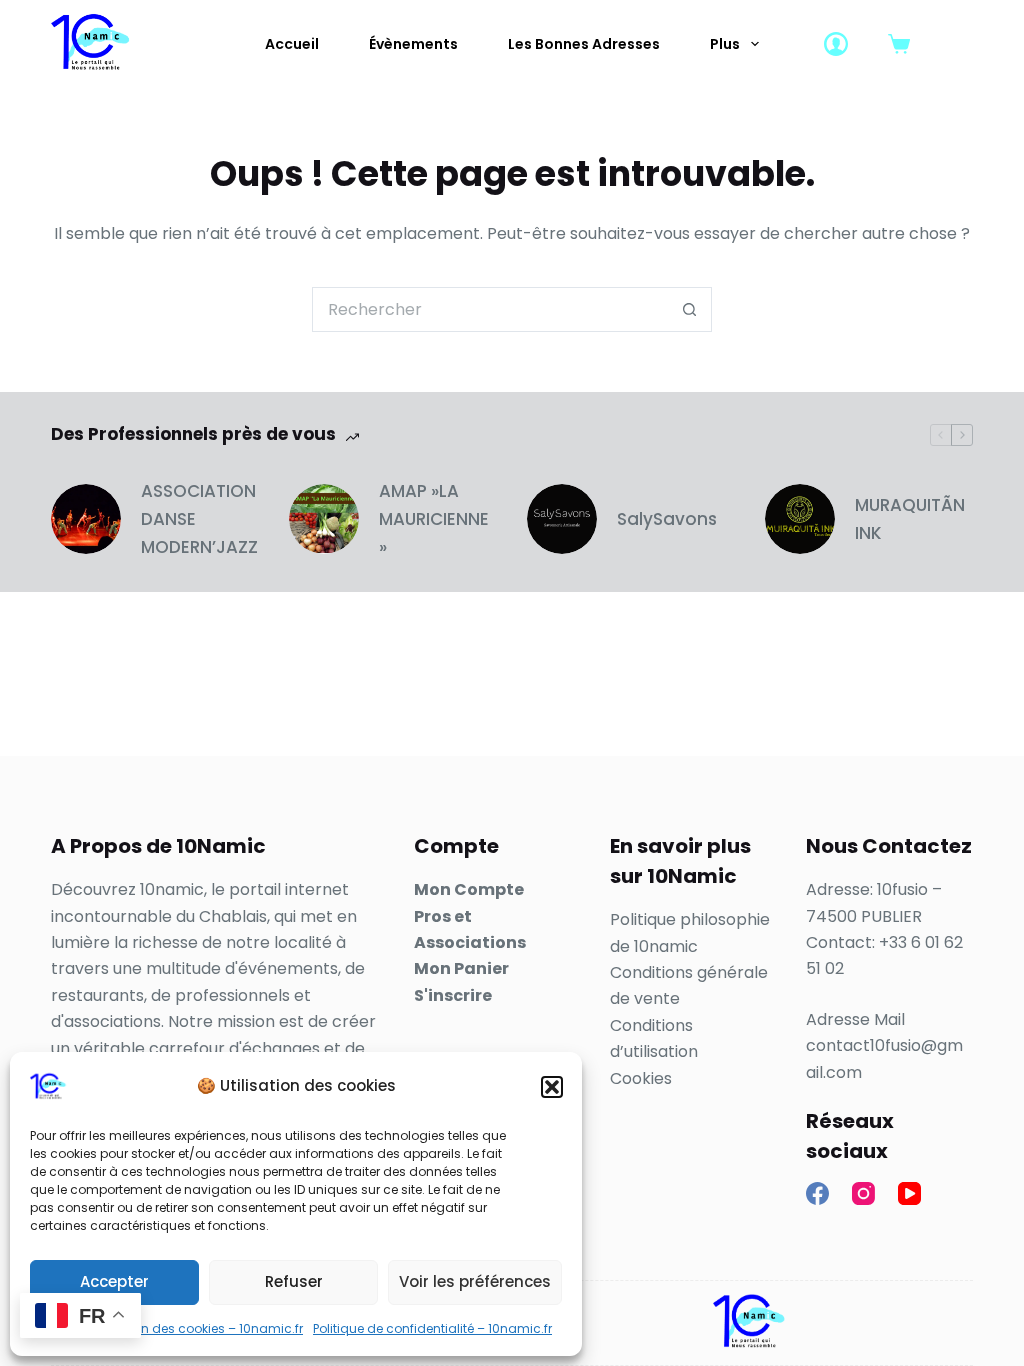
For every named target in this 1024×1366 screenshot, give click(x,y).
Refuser (294, 1281)
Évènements (413, 44)
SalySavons (667, 519)
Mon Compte (469, 889)
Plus (725, 44)
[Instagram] (863, 1193)
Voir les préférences (475, 1281)
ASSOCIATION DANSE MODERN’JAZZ (199, 519)
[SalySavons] (562, 519)
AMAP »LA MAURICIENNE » (434, 519)
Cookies (641, 1078)
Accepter (114, 1281)
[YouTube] (909, 1193)
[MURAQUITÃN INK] (800, 519)
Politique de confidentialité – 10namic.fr (432, 1328)
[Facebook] (817, 1193)
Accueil (292, 44)
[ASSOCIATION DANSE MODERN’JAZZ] (86, 519)
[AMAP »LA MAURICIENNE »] (324, 519)
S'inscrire (453, 995)
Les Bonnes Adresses (584, 44)
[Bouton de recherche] (689, 309)
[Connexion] (836, 44)
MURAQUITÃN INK (910, 519)
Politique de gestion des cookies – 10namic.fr (166, 1328)
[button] (552, 1087)
